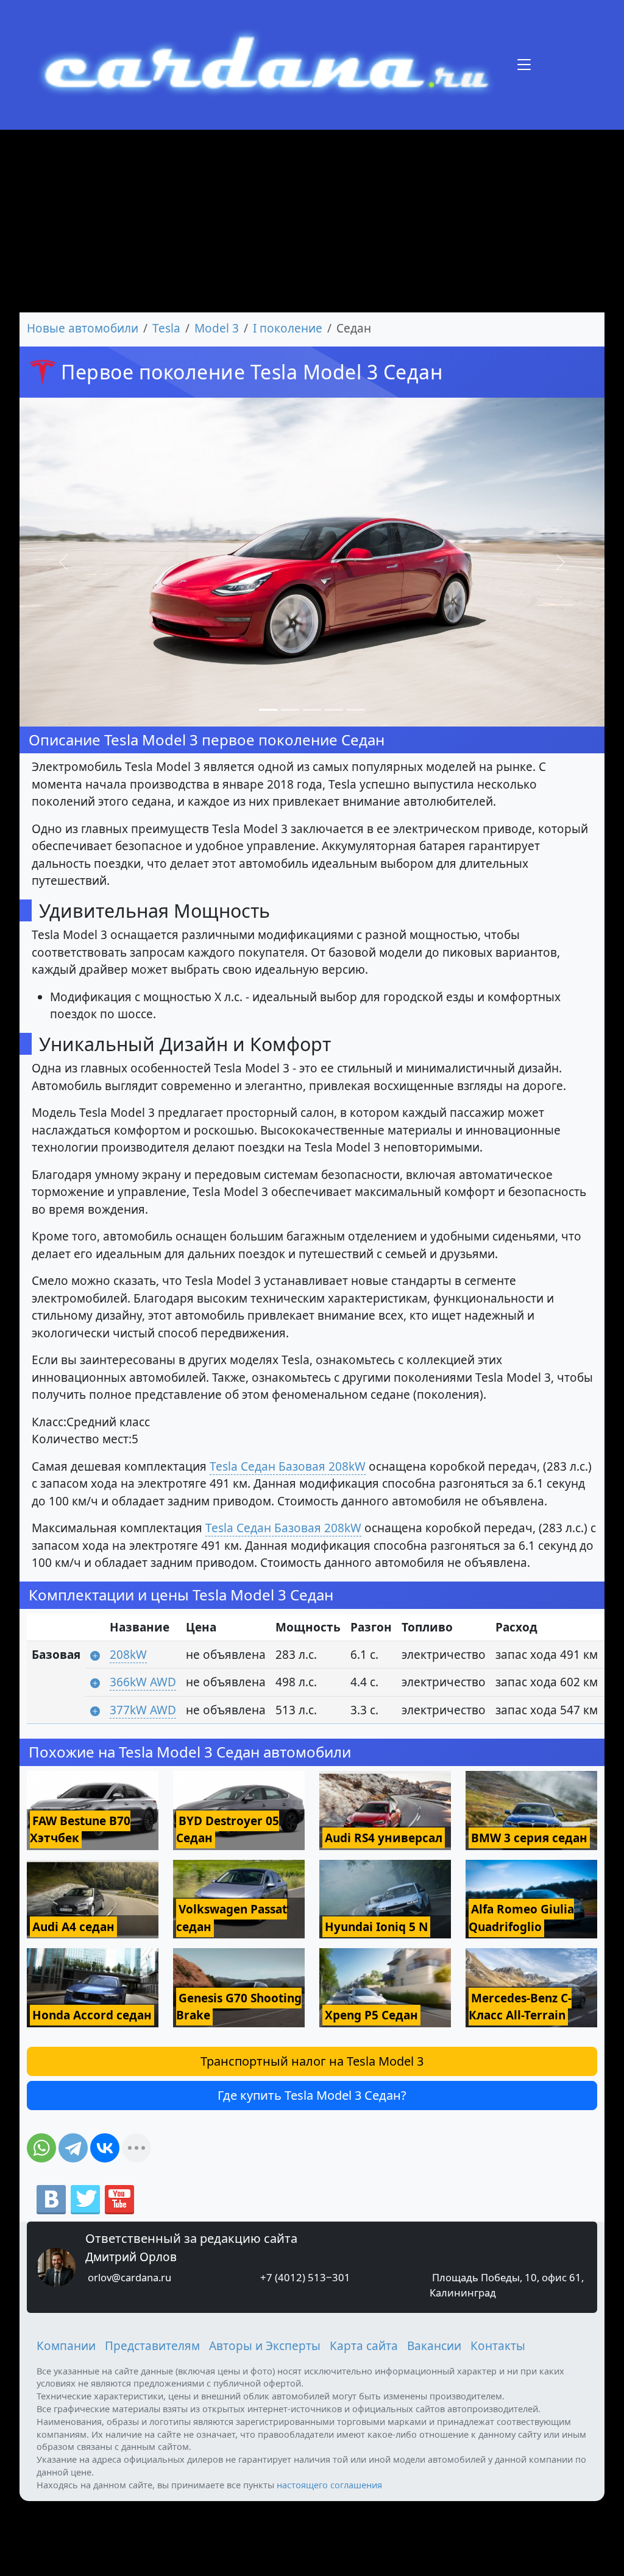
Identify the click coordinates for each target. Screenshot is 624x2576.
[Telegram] (73, 2148)
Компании (66, 2346)
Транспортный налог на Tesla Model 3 (312, 2061)
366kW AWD (143, 1682)
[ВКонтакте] (105, 2148)
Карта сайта (364, 2346)
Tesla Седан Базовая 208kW (288, 1466)
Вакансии (434, 2346)
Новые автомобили (83, 328)
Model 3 (217, 328)
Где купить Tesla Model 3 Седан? (312, 2095)
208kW (128, 1655)
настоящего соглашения (329, 2485)
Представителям (152, 2346)
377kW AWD (143, 1710)
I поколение (288, 328)
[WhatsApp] (41, 2148)
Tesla (166, 328)
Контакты (498, 2346)
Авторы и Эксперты (265, 2346)
